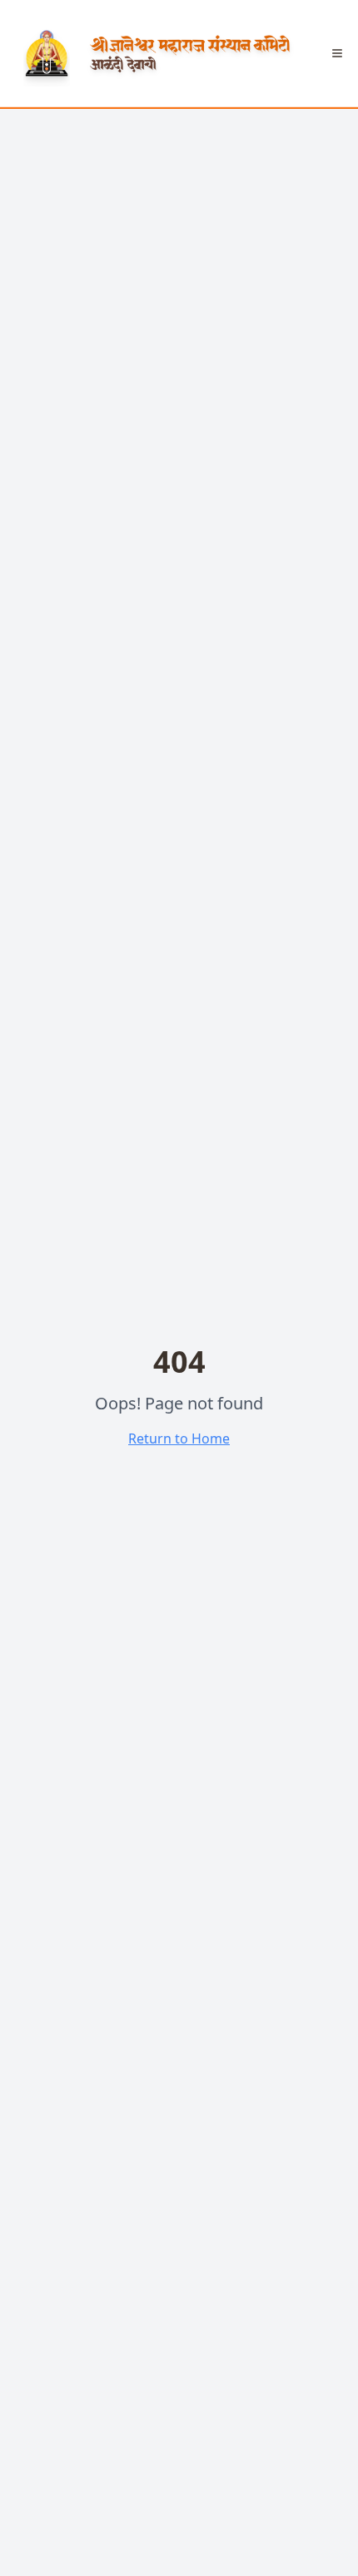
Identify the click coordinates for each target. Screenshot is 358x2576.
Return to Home (179, 1439)
